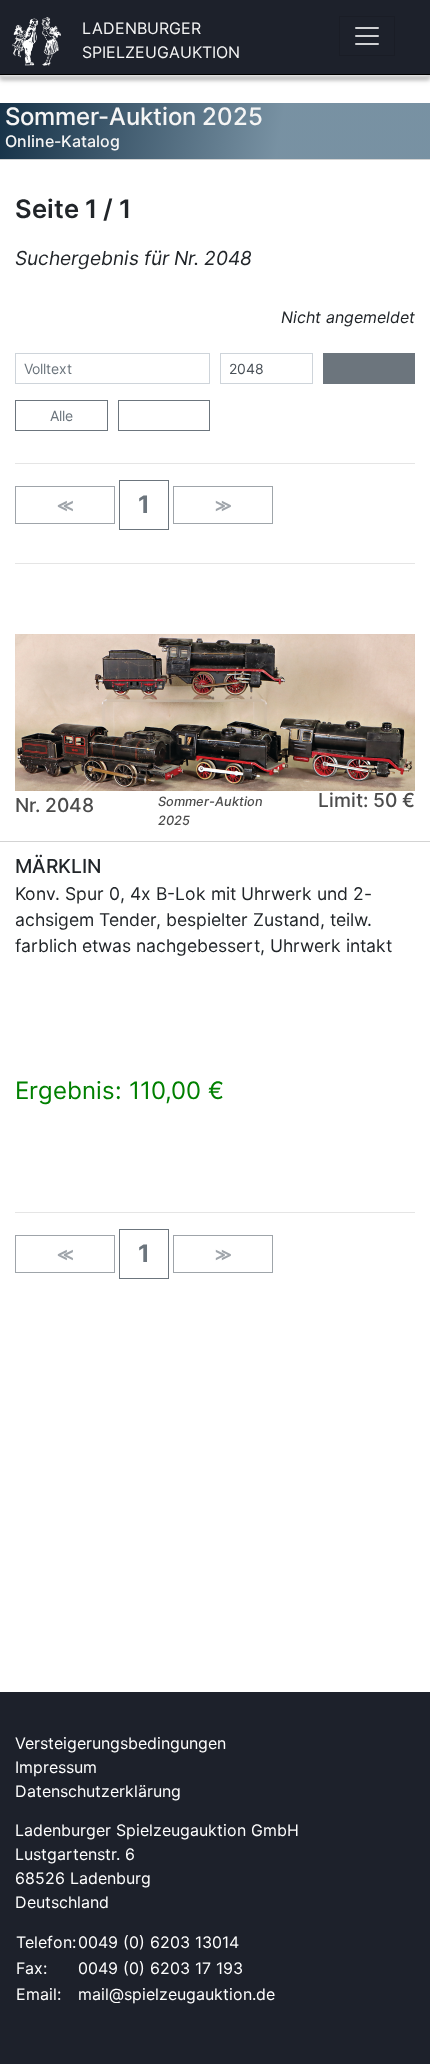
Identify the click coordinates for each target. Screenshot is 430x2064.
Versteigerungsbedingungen (120, 1743)
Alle (61, 415)
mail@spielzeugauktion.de (176, 1994)
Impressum (56, 1767)
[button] (144, 505)
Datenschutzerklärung (98, 1791)
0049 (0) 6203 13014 (158, 1942)
